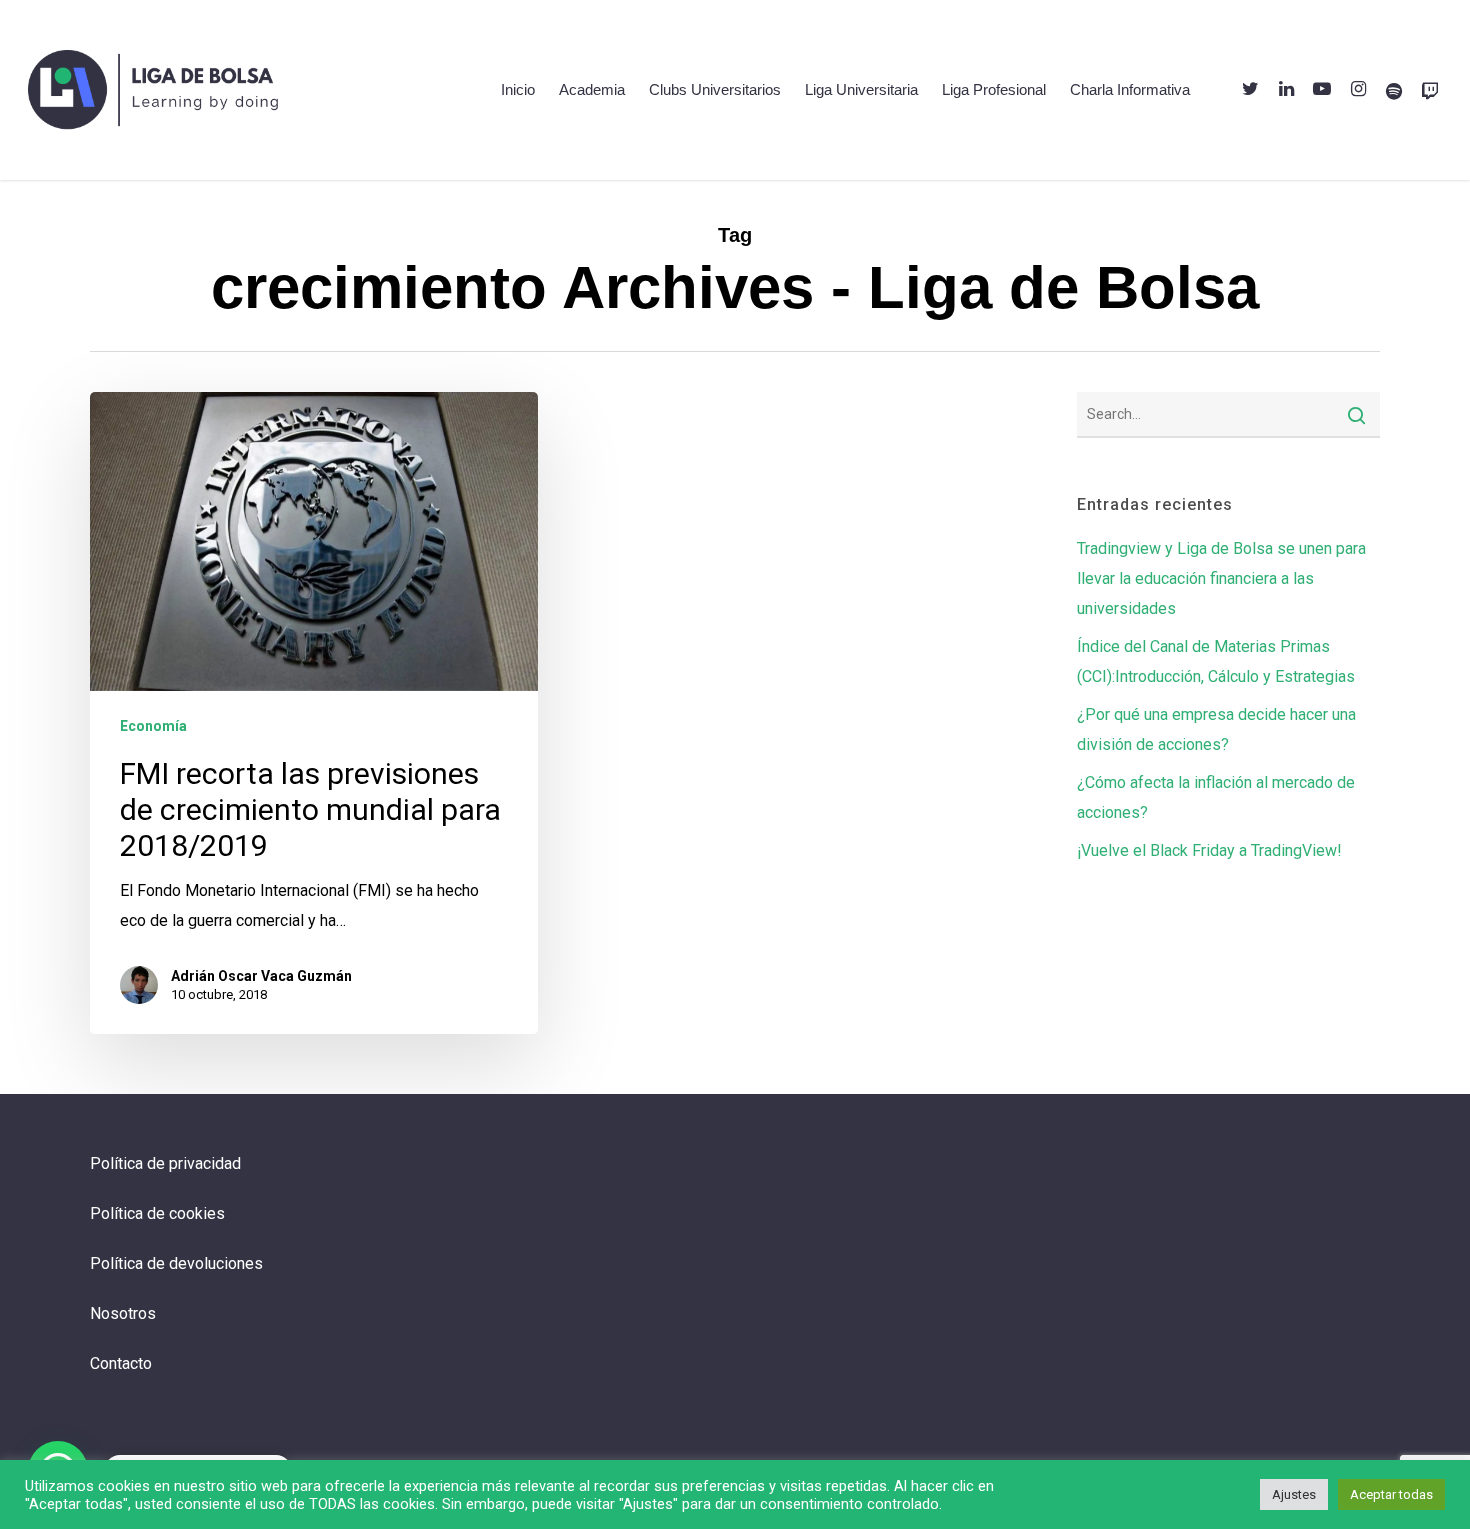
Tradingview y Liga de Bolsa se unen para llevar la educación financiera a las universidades (1221, 578)
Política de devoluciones (176, 1263)
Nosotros (123, 1313)
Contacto (121, 1363)
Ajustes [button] (1294, 1494)
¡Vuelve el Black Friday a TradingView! (1209, 850)
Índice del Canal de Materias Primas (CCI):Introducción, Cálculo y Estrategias (1216, 661)
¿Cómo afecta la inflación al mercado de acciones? (1216, 797)
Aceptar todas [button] (1391, 1494)
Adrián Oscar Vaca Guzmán (261, 976)
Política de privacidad (165, 1163)
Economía (153, 726)
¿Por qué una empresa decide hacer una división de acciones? (1216, 729)
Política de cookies (157, 1213)
